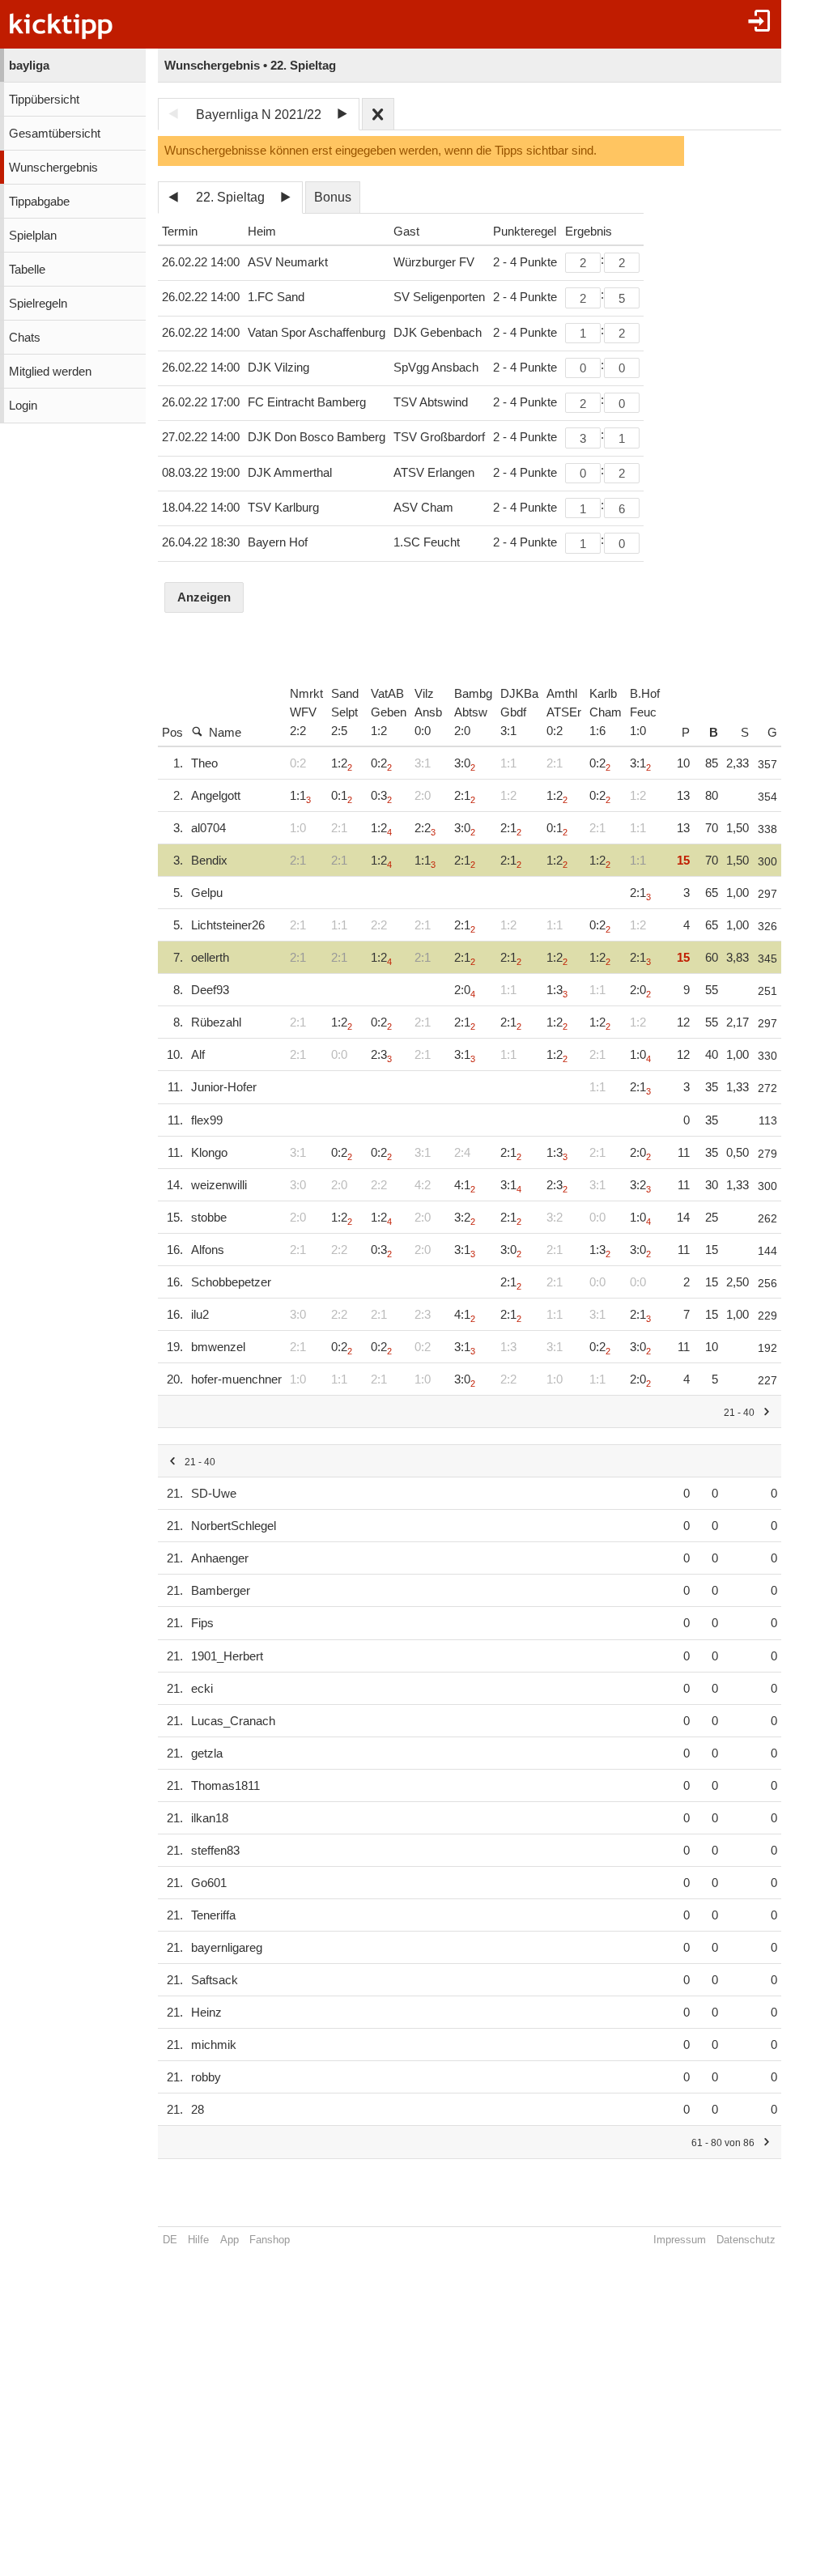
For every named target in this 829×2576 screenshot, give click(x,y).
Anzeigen (204, 597)
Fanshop (270, 2240)
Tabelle (27, 270)
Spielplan (33, 236)
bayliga (29, 66)
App (230, 2240)
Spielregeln (38, 304)
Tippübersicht (44, 100)
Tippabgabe (39, 202)
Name (225, 733)
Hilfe (198, 2240)
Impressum (680, 2240)
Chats (25, 338)
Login (23, 406)
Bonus (333, 197)
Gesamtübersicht (55, 134)
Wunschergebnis (53, 168)
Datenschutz (746, 2240)
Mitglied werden (50, 372)
